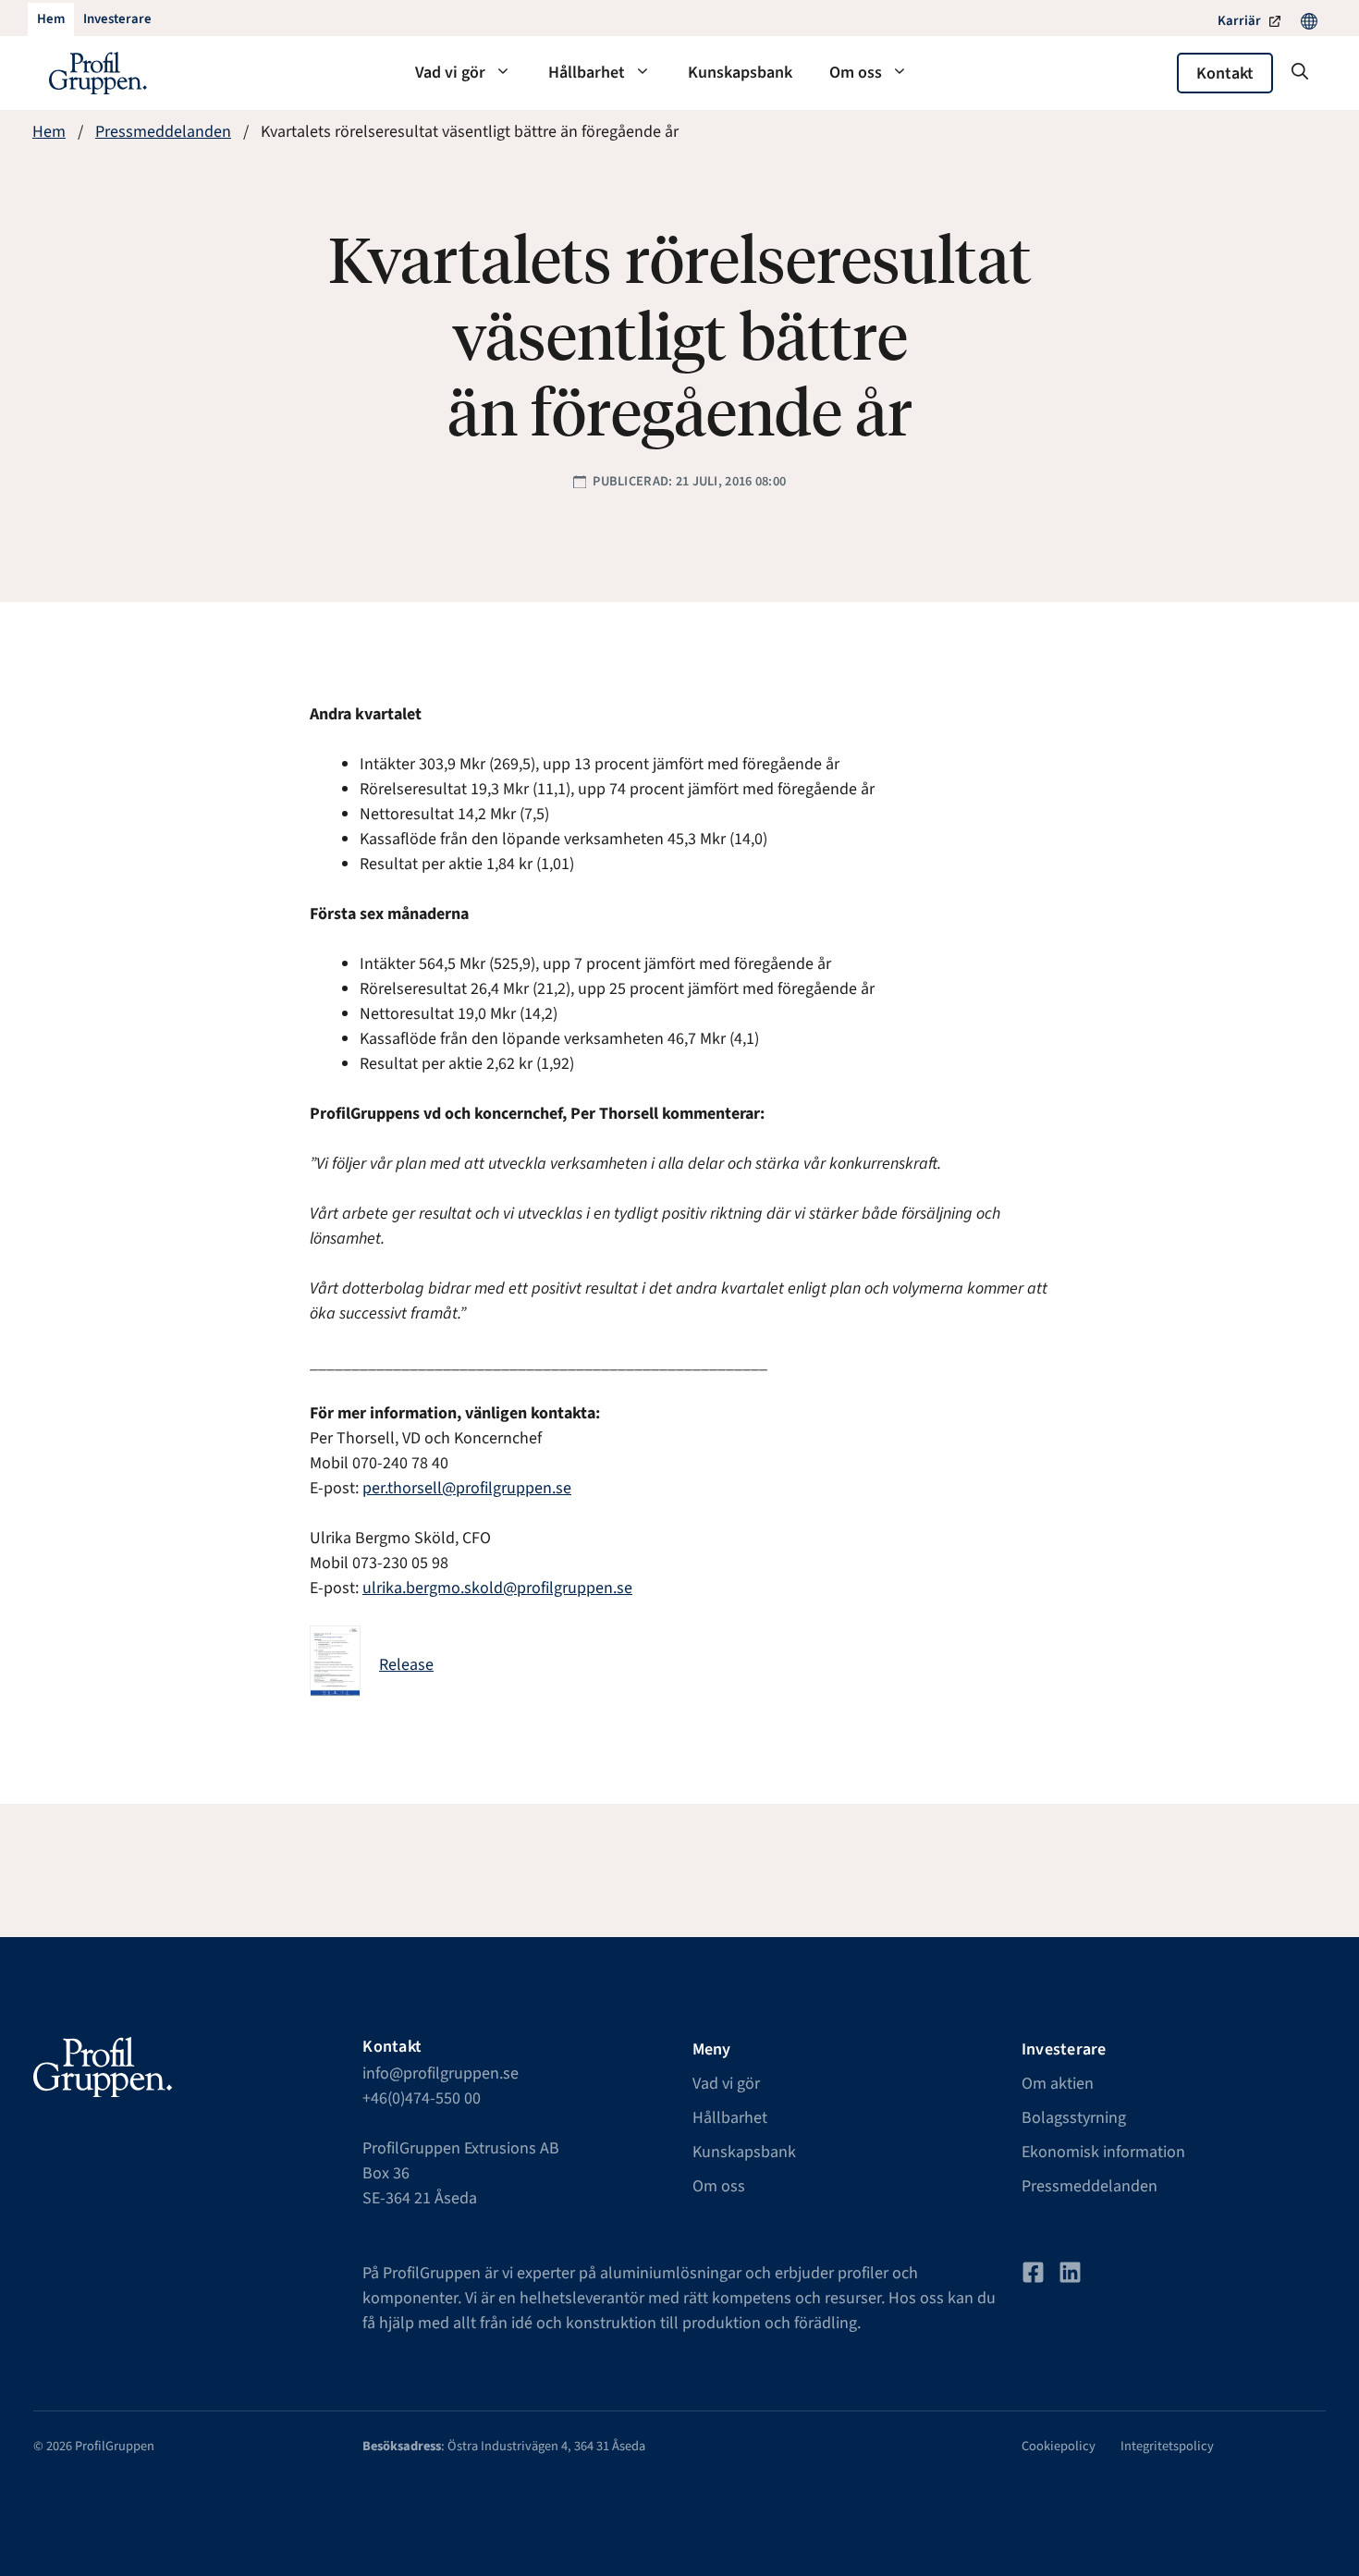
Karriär (1239, 21)
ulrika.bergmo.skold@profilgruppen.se (497, 1588)
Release (406, 1665)
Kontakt (1225, 74)
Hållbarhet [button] (587, 73)
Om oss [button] (856, 73)
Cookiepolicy (1059, 2446)
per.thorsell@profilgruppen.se (467, 1488)
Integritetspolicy (1167, 2446)
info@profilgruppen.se (441, 2073)
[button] (1300, 73)
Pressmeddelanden (163, 132)
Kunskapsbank (740, 73)
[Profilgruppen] (98, 73)
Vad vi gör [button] (450, 73)
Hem (49, 132)
